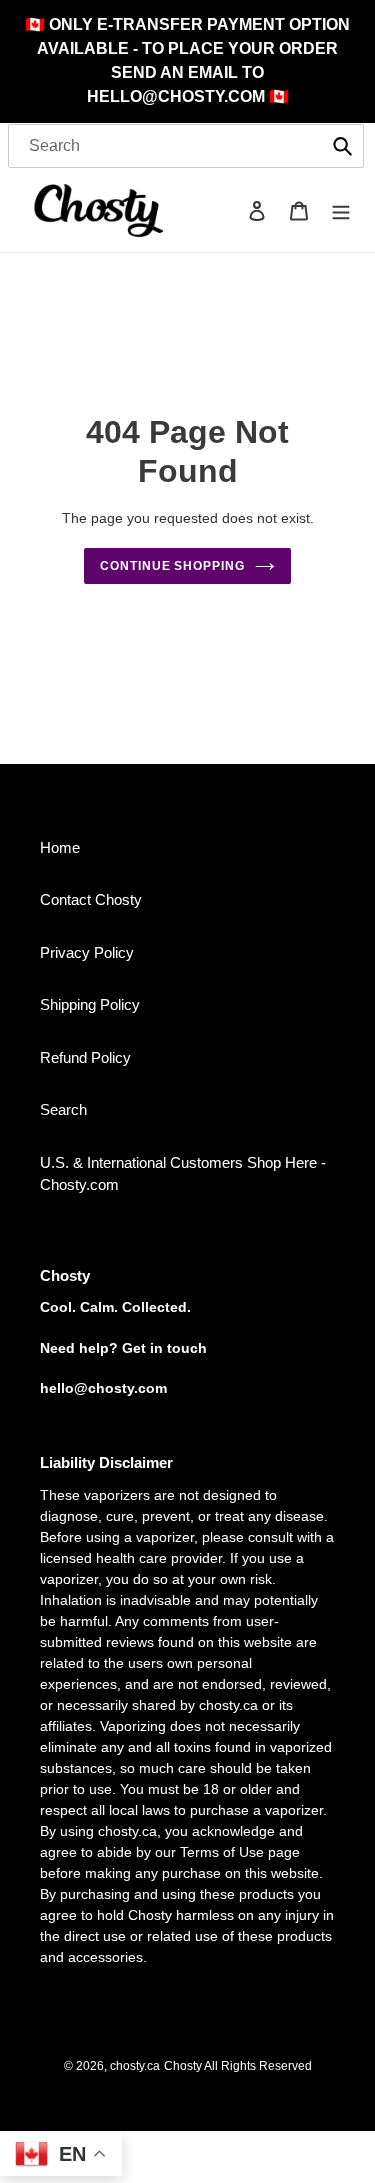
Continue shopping (173, 566)
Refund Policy (85, 1057)
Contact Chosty (91, 899)
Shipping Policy (90, 1004)
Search (63, 1109)
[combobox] (186, 146)
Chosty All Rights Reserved (238, 2066)
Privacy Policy (87, 952)
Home (60, 847)
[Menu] (341, 210)
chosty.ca (135, 2066)
